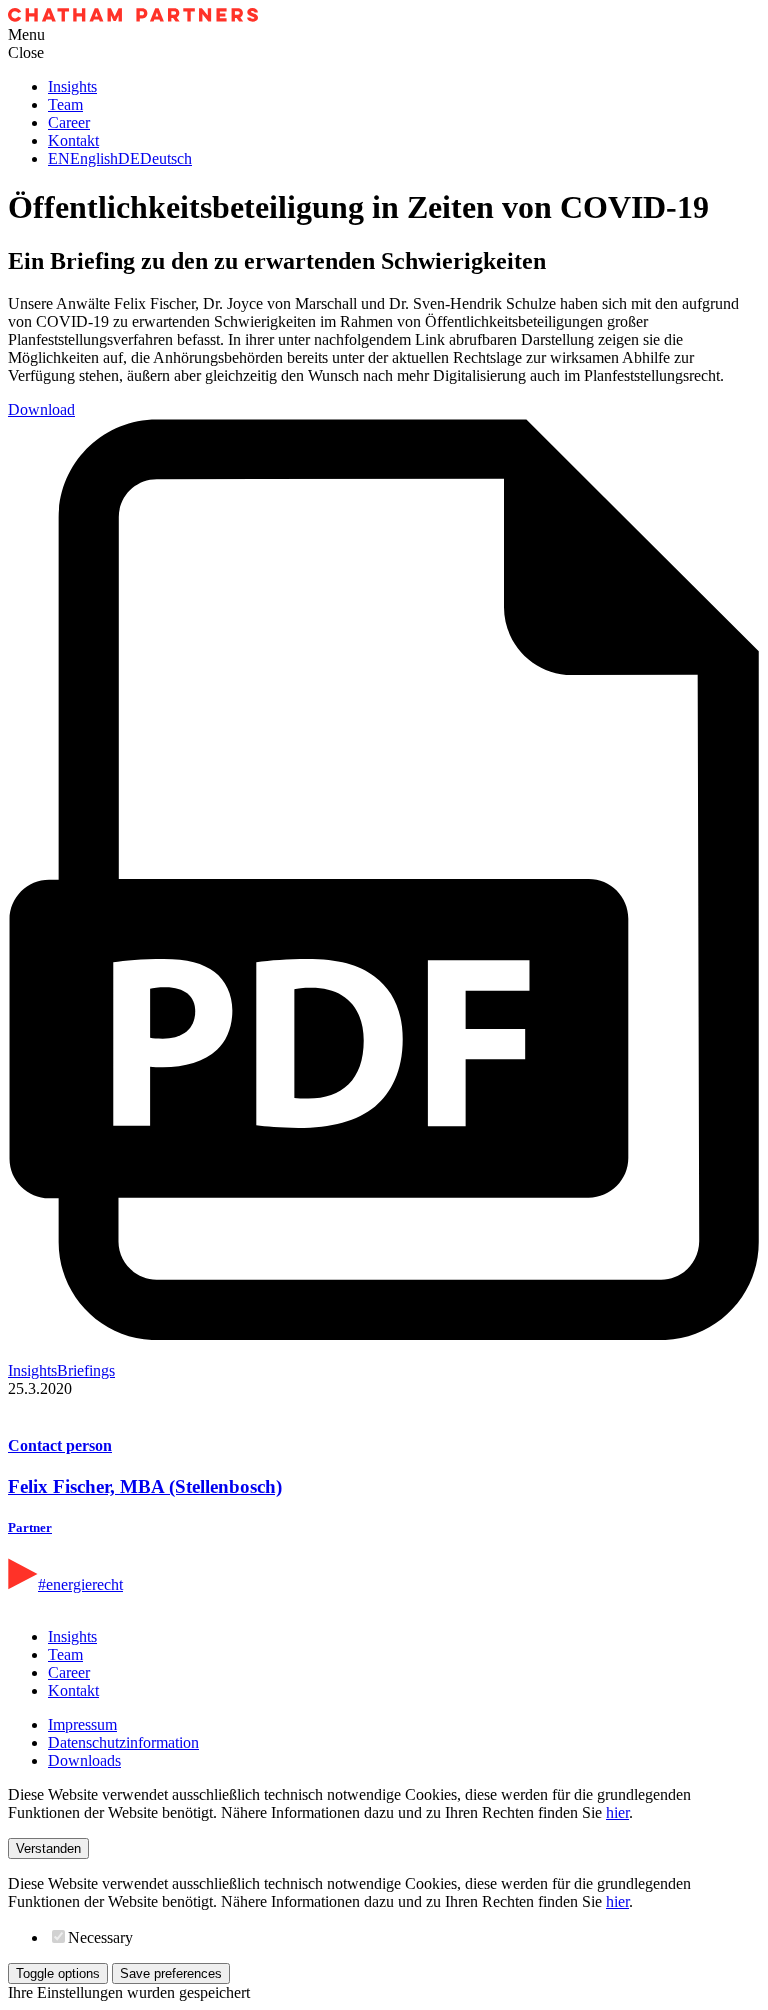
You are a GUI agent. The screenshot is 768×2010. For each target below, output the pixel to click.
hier (617, 1812)
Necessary (100, 1937)
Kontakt (73, 140)
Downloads (84, 1760)
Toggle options (58, 1973)
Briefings (86, 1370)
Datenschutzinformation (123, 1742)
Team (65, 104)
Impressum (82, 1724)
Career (69, 122)
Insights (72, 86)
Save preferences (171, 1973)
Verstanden (48, 1848)
